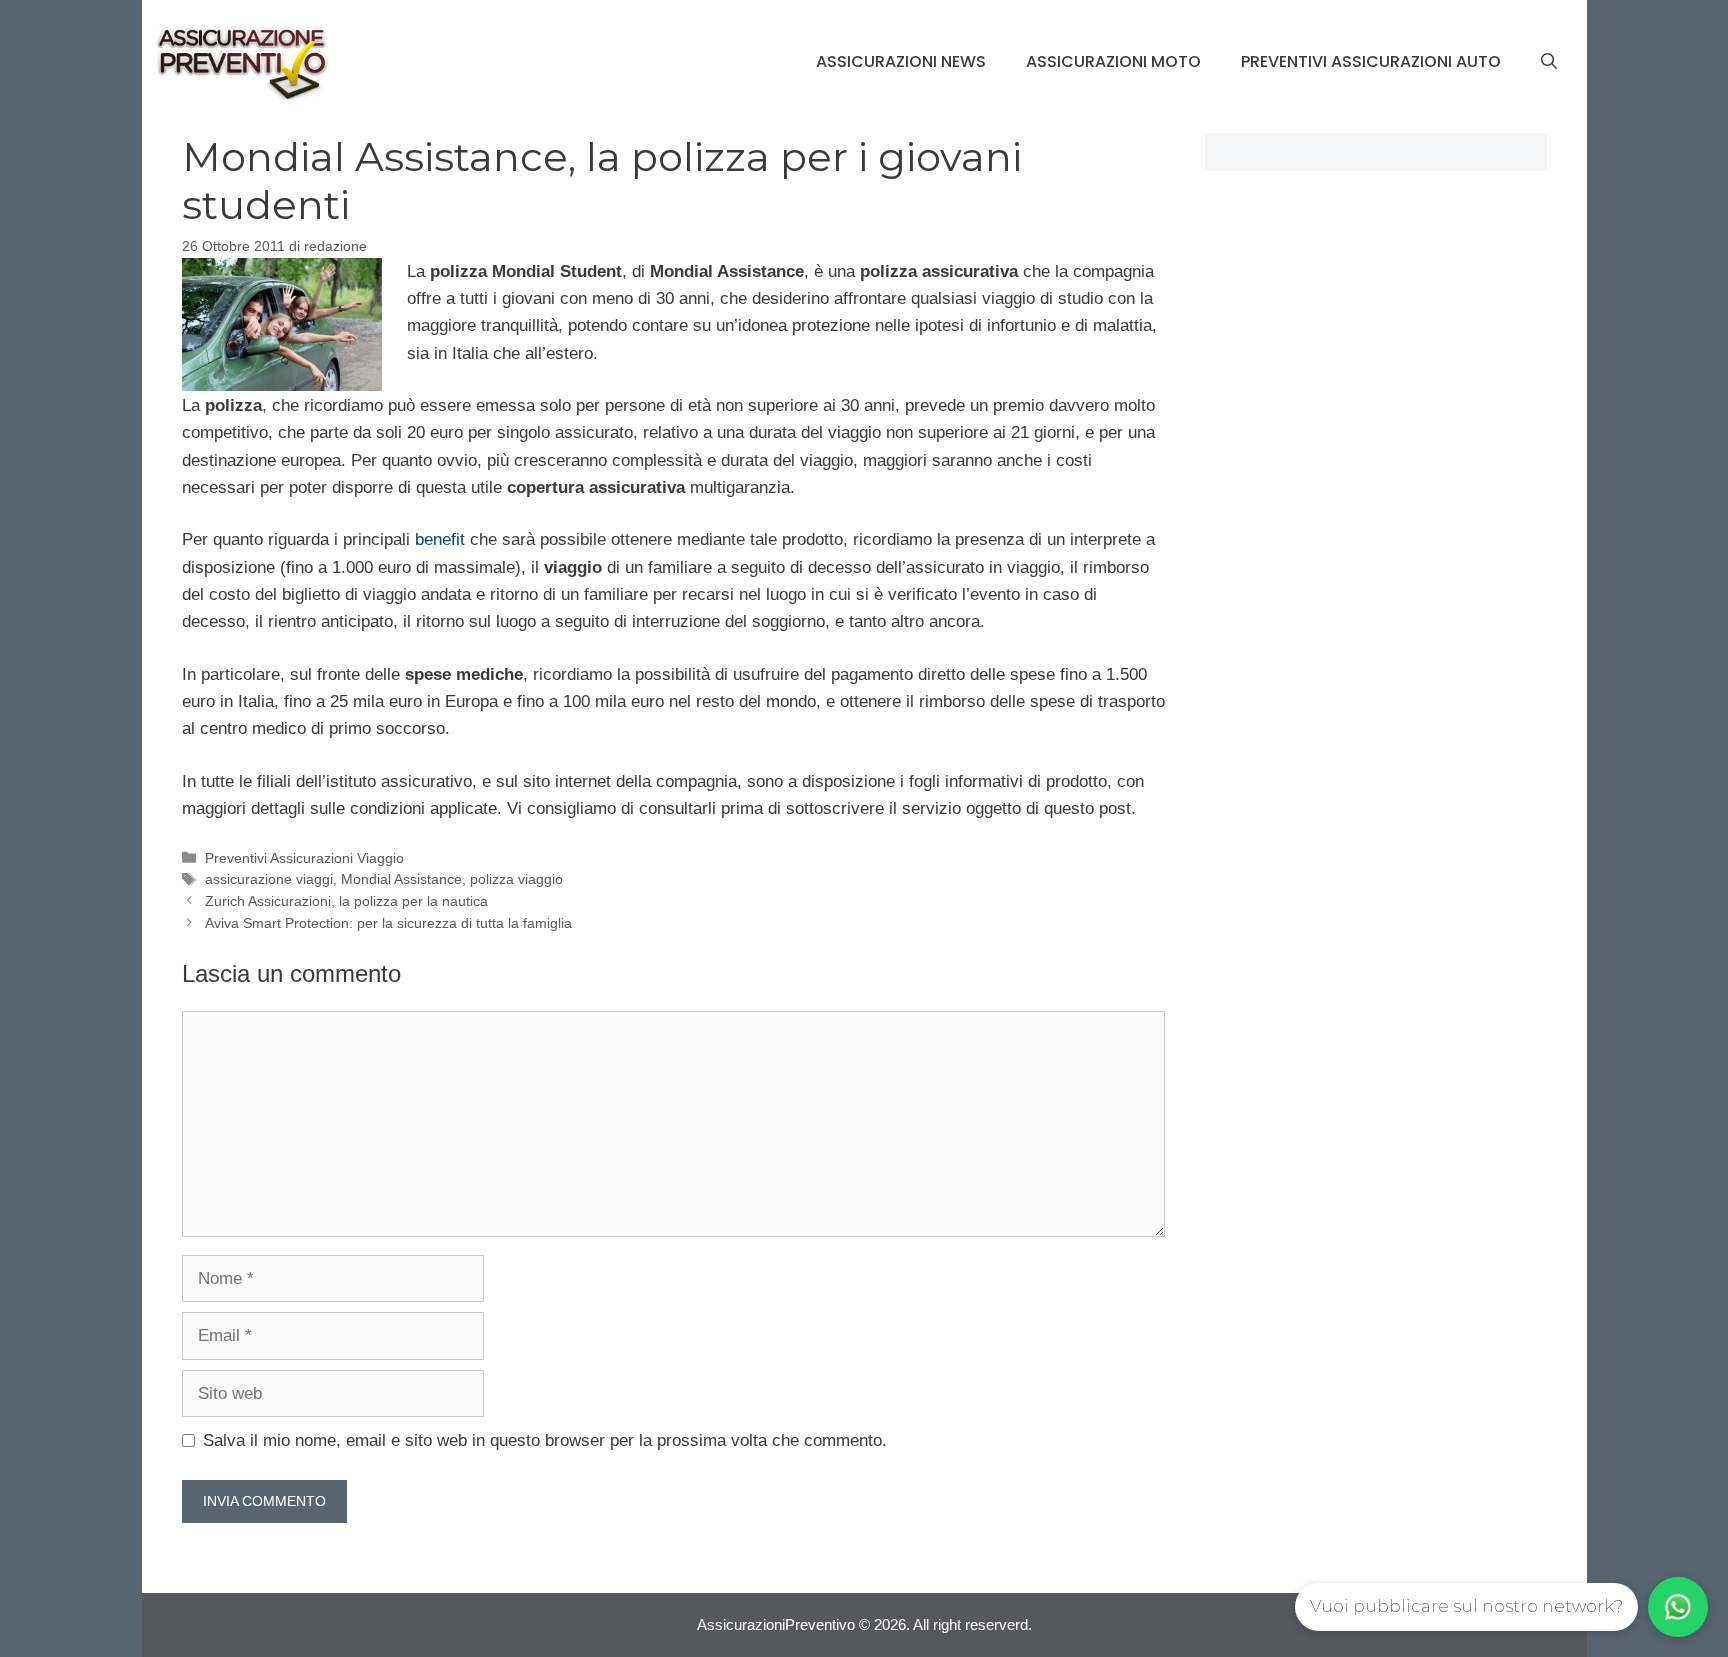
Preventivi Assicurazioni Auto (1371, 61)
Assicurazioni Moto (1113, 61)
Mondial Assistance (401, 879)
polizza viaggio (516, 879)
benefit (442, 539)
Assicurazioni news (901, 61)
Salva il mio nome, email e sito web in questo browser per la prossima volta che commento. (545, 1440)
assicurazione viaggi (269, 879)
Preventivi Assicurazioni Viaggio (304, 858)
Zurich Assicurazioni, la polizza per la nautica (346, 901)
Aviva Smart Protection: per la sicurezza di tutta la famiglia (388, 923)
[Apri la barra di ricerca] (1549, 62)
